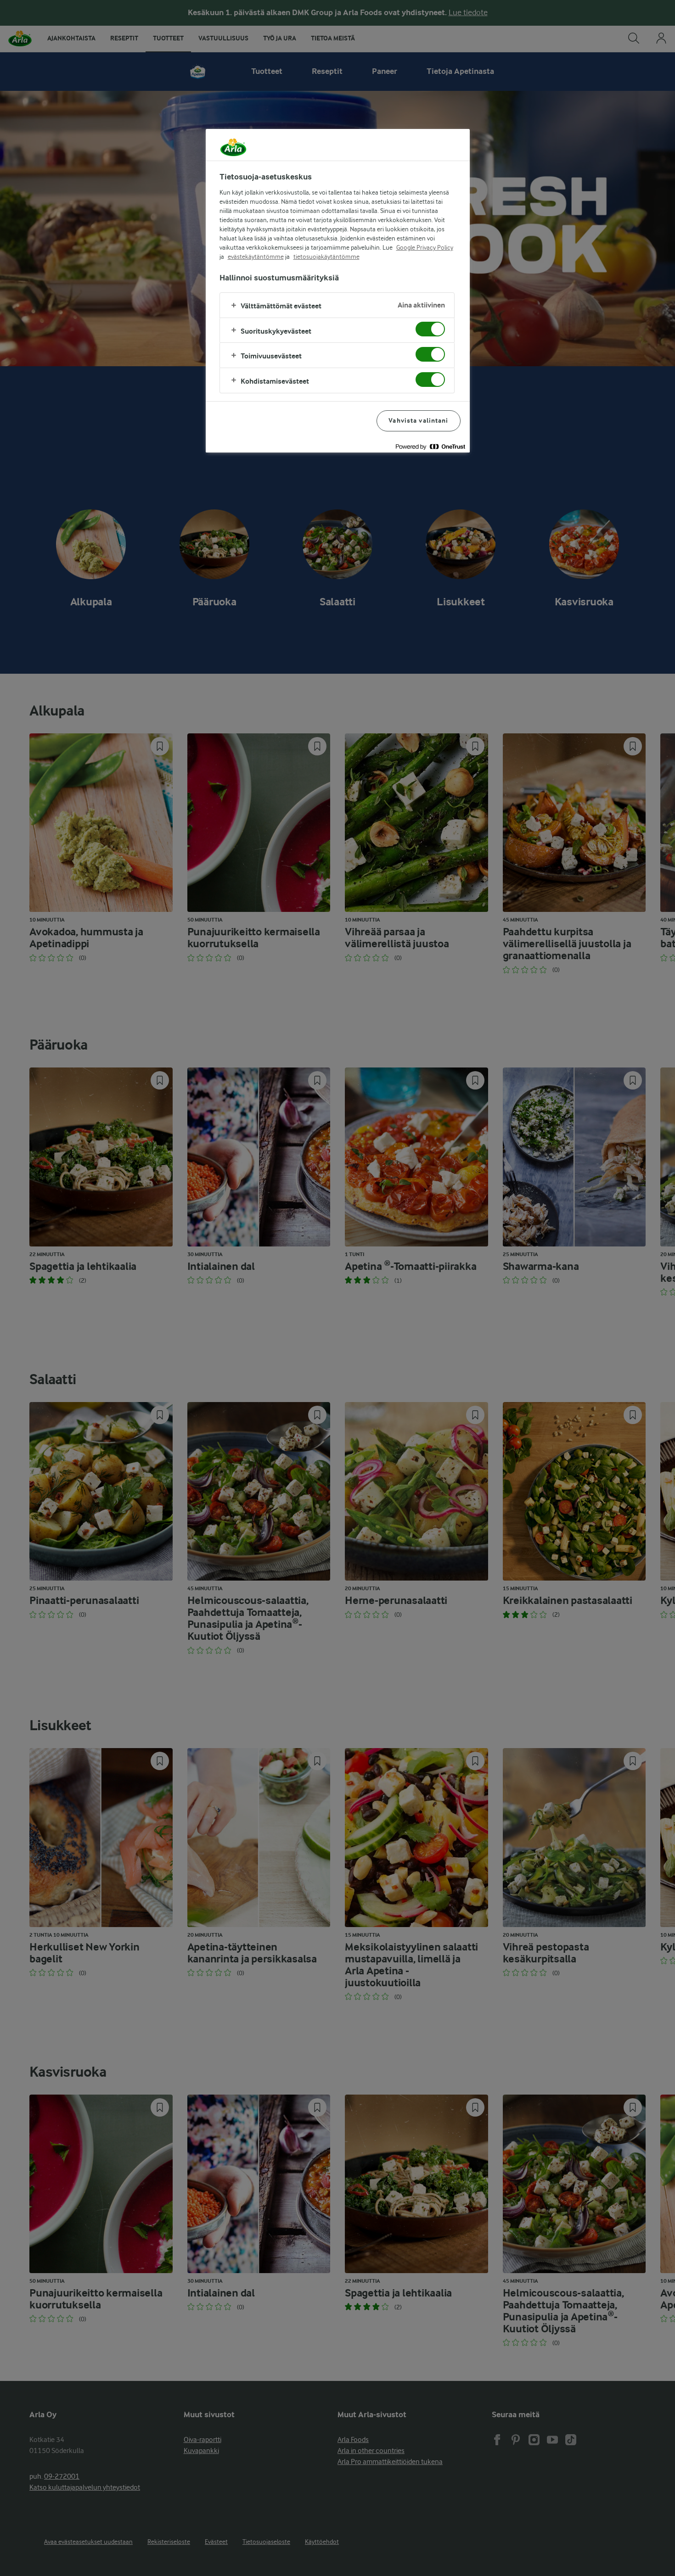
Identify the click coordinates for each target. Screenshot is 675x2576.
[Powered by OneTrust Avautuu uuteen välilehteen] (430, 447)
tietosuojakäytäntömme (326, 257)
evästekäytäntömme (256, 257)
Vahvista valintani (418, 421)
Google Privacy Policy (425, 247)
